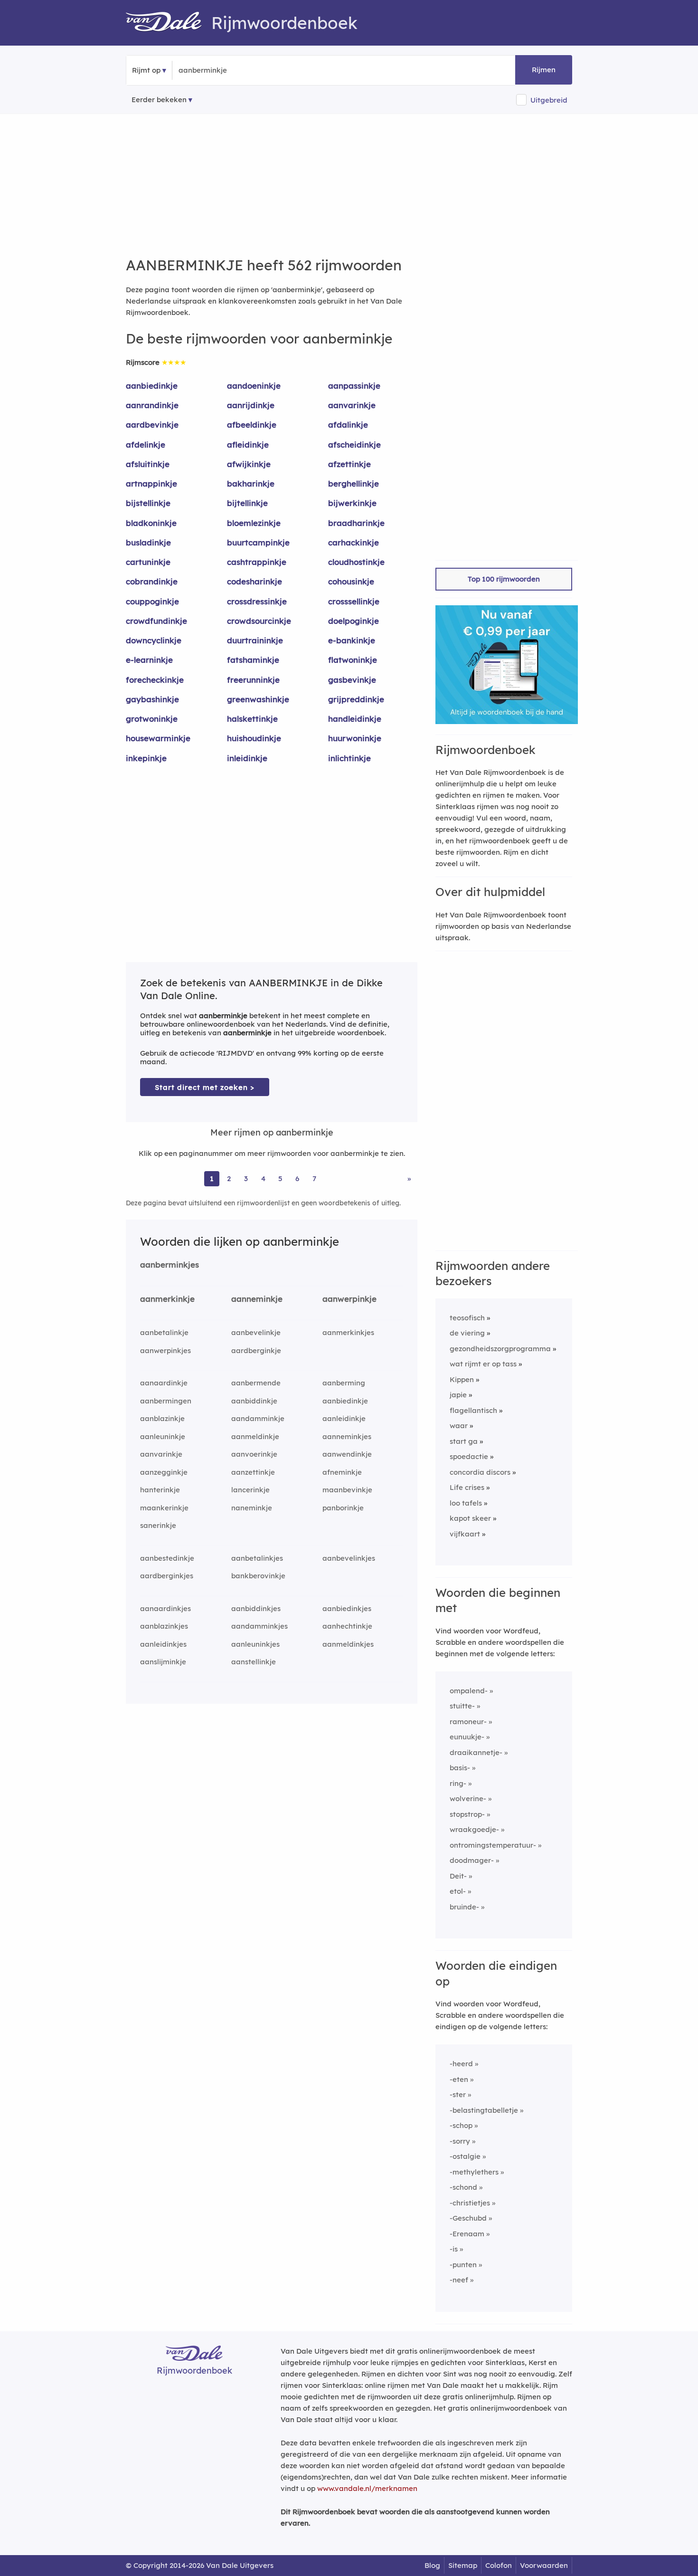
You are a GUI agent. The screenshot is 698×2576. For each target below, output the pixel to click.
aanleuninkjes (255, 1644)
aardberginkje (256, 1350)
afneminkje (342, 1472)
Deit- (458, 1876)
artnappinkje (151, 483)
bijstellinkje (148, 503)
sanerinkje (158, 1525)
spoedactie (469, 1456)
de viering (467, 1333)
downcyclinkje (154, 640)
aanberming (344, 1383)
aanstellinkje (254, 1662)
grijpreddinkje (356, 699)
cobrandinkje (152, 581)
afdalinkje (348, 425)
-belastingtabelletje (484, 2110)
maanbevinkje (347, 1490)
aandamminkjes (259, 1626)
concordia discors (480, 1472)
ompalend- (469, 1691)
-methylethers (474, 2172)
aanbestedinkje (167, 1558)
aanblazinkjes (164, 1626)
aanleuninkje (163, 1436)
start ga (464, 1441)
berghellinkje (354, 483)
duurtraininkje (255, 640)
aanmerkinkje (167, 1299)
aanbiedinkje (152, 386)
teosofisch (467, 1318)
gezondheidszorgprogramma (500, 1349)
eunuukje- (467, 1737)
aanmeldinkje (255, 1436)
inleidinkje (247, 758)
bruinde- (464, 1907)
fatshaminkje (253, 660)
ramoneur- (468, 1722)
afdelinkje (146, 444)
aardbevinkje (152, 425)
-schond (463, 2187)
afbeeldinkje (252, 425)
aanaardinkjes (165, 1608)
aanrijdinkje (251, 405)
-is (454, 2249)
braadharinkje (356, 523)
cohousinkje (351, 581)
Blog (432, 2565)
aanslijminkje (163, 1662)
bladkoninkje (151, 523)
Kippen (462, 1379)
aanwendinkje (347, 1454)
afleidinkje (248, 444)
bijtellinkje (247, 503)
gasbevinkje (352, 680)
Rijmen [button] (544, 70)
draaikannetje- (476, 1752)
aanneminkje (257, 1299)
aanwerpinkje (349, 1299)
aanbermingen (166, 1401)
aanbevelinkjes (349, 1558)
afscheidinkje (354, 444)
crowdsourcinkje (259, 621)
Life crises (467, 1487)
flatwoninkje (353, 660)
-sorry (460, 2141)
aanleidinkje (344, 1418)
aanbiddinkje (254, 1401)
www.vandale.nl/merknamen (367, 2488)
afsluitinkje (148, 464)
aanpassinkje (354, 386)
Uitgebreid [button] (549, 100)
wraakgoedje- (474, 1829)
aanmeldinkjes (348, 1644)
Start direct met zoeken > (205, 1087)
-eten (459, 2079)
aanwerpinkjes (165, 1350)
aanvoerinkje (254, 1454)
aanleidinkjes (163, 1644)
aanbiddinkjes (256, 1608)
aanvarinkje (352, 405)
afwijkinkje (249, 464)
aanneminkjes (347, 1436)
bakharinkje (251, 483)
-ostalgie (465, 2156)
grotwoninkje (152, 719)
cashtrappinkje (257, 562)
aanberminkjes (170, 1264)
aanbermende (256, 1383)
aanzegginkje (164, 1472)
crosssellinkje (354, 601)
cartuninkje (148, 562)
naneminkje (252, 1508)
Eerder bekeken (159, 100)
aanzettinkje (253, 1472)
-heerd (461, 2064)
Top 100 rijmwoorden (504, 579)
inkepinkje (146, 758)
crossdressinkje (257, 601)
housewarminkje (158, 738)
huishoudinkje (254, 738)
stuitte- (462, 1706)
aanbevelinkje (256, 1332)
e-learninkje (149, 660)
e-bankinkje (352, 640)
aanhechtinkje (347, 1626)
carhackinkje (354, 542)
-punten (463, 2265)
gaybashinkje (152, 699)
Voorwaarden (544, 2565)
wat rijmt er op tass (483, 1364)
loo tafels (466, 1503)
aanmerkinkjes (348, 1332)
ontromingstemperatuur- (493, 1845)
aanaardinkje (164, 1383)
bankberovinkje (258, 1576)
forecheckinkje (155, 680)
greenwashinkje (258, 699)
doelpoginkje (354, 621)
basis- (460, 1768)
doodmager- (472, 1860)
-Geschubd (468, 2218)
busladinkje (148, 542)
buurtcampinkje (258, 542)
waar (459, 1426)
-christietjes (470, 2203)
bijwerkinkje (352, 503)
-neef (459, 2280)
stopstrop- (467, 1814)
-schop (461, 2125)
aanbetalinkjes (257, 1558)
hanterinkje (160, 1490)
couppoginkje (152, 601)
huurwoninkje (355, 738)
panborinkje (343, 1508)
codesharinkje (255, 581)
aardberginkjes (167, 1576)
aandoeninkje (254, 386)
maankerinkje (164, 1508)
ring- (458, 1783)
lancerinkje (250, 1490)
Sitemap (463, 2565)
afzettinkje (349, 464)
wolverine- (468, 1798)
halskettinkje (252, 719)
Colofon (499, 2565)
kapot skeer (470, 1518)
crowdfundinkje (156, 621)
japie (458, 1395)
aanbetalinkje (164, 1332)
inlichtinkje (349, 758)
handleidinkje (355, 719)
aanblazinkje (162, 1418)
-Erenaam (467, 2234)
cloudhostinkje (356, 562)
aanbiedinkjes (347, 1608)
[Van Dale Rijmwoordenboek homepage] (169, 23)
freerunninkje (253, 680)
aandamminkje (258, 1418)
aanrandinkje (152, 405)
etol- (458, 1891)
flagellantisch (473, 1410)
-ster (458, 2094)
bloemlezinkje (254, 523)
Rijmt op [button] (146, 70)
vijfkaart (465, 1534)
